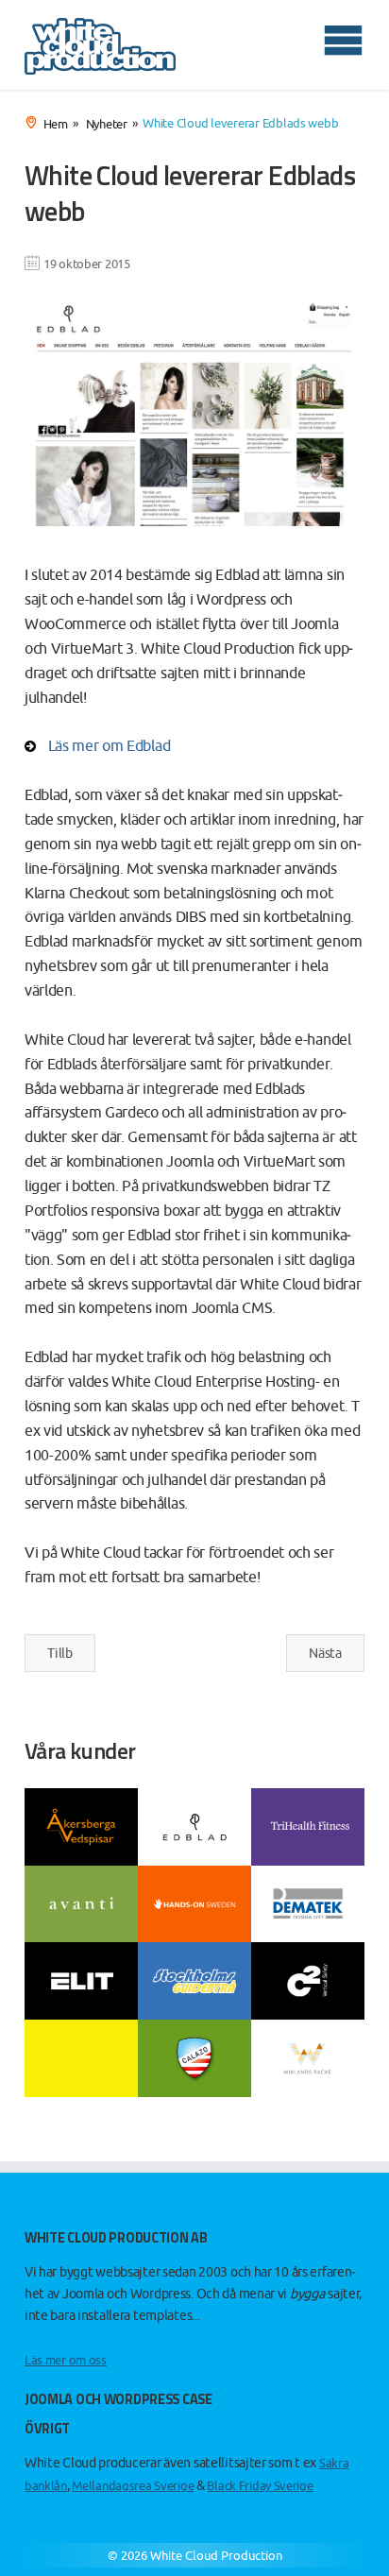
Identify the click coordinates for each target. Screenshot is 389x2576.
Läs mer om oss (66, 2360)
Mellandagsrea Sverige (133, 2486)
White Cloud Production (216, 2556)
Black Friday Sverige (260, 2486)
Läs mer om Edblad (110, 745)
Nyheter (107, 123)
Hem (56, 123)
